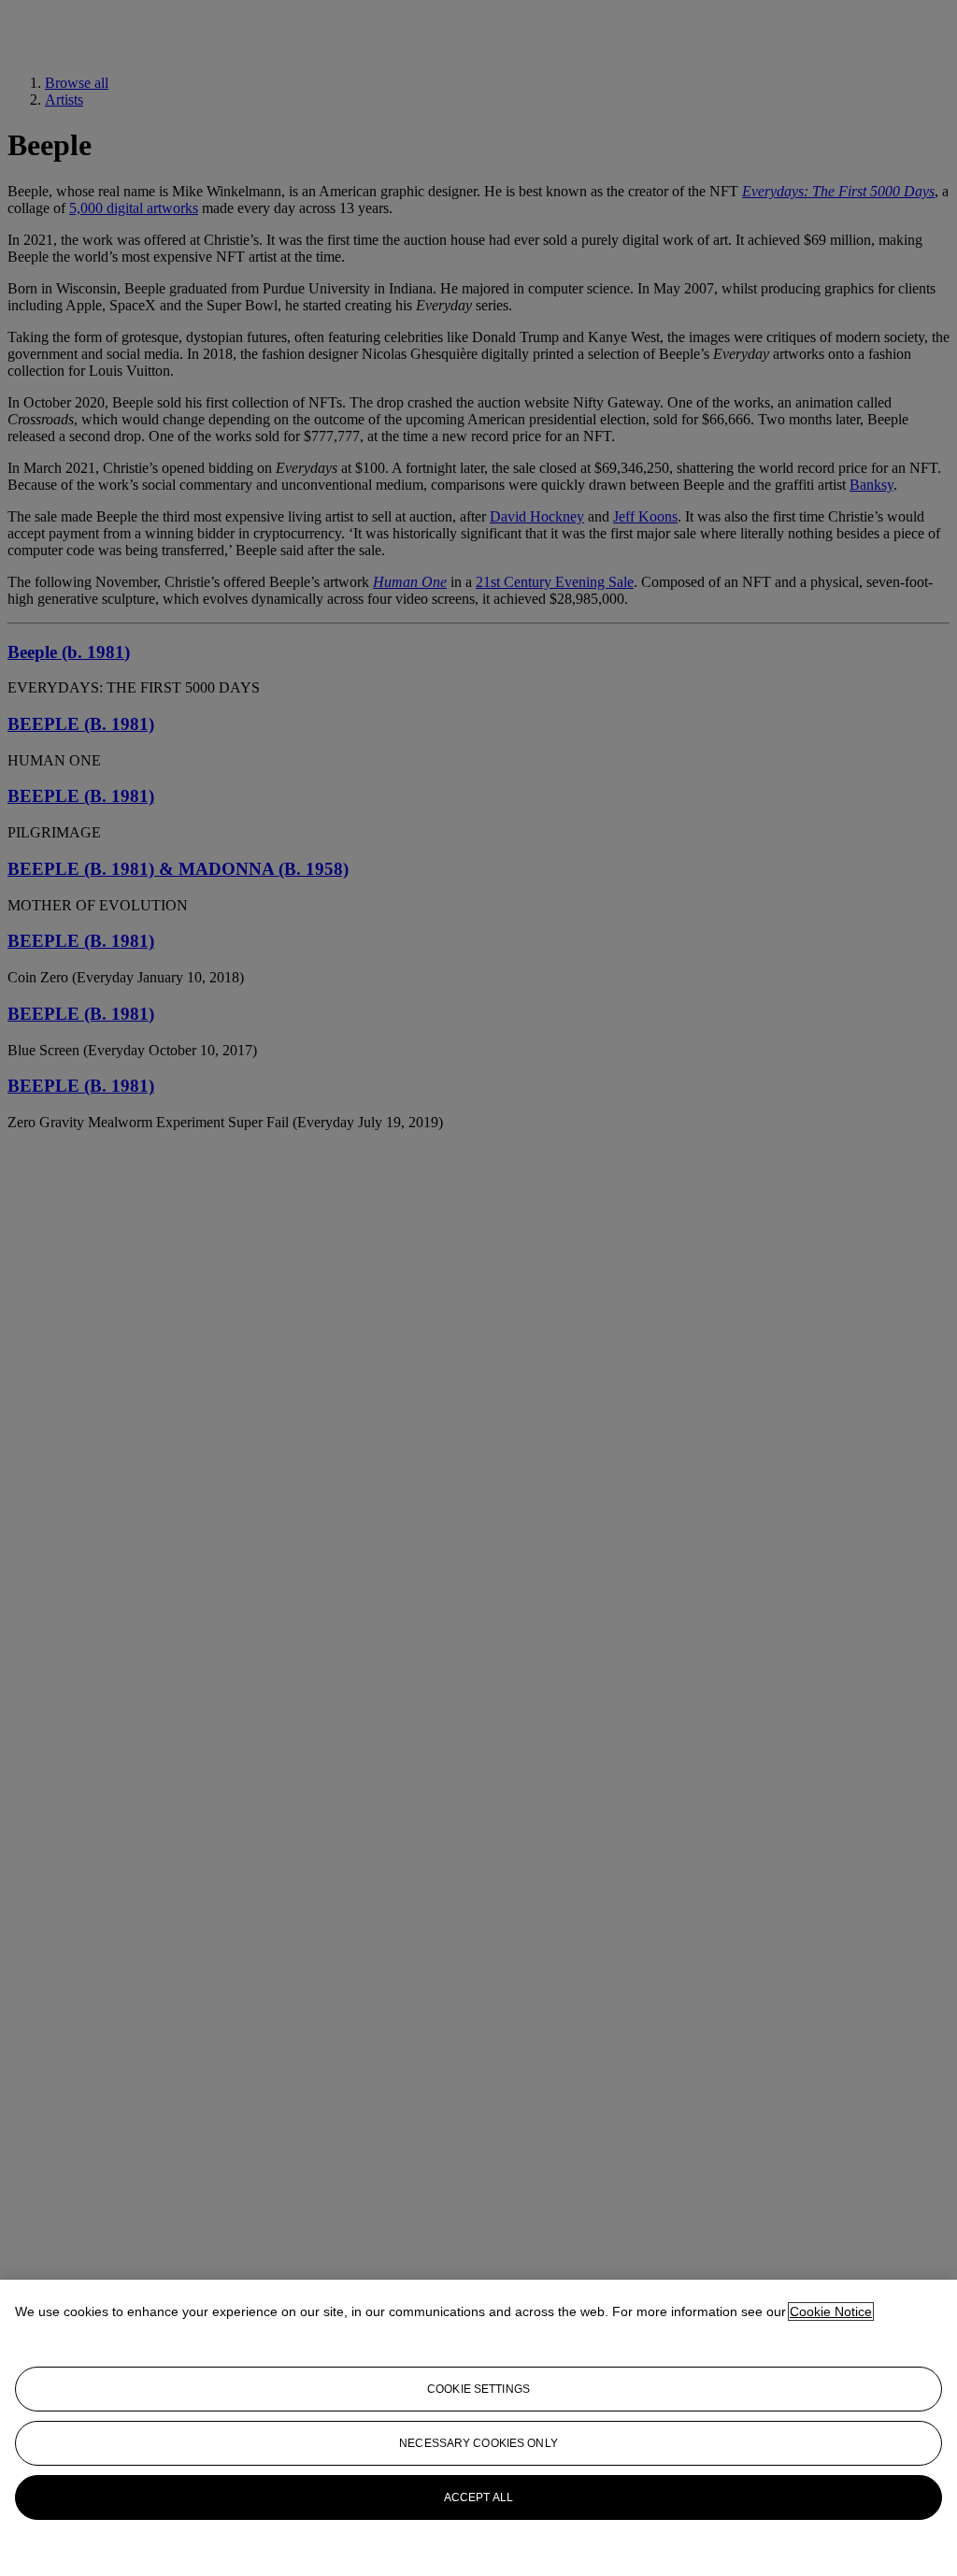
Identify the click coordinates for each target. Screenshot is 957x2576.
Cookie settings (478, 2389)
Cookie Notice (831, 2311)
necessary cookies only (478, 2443)
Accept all (478, 2497)
